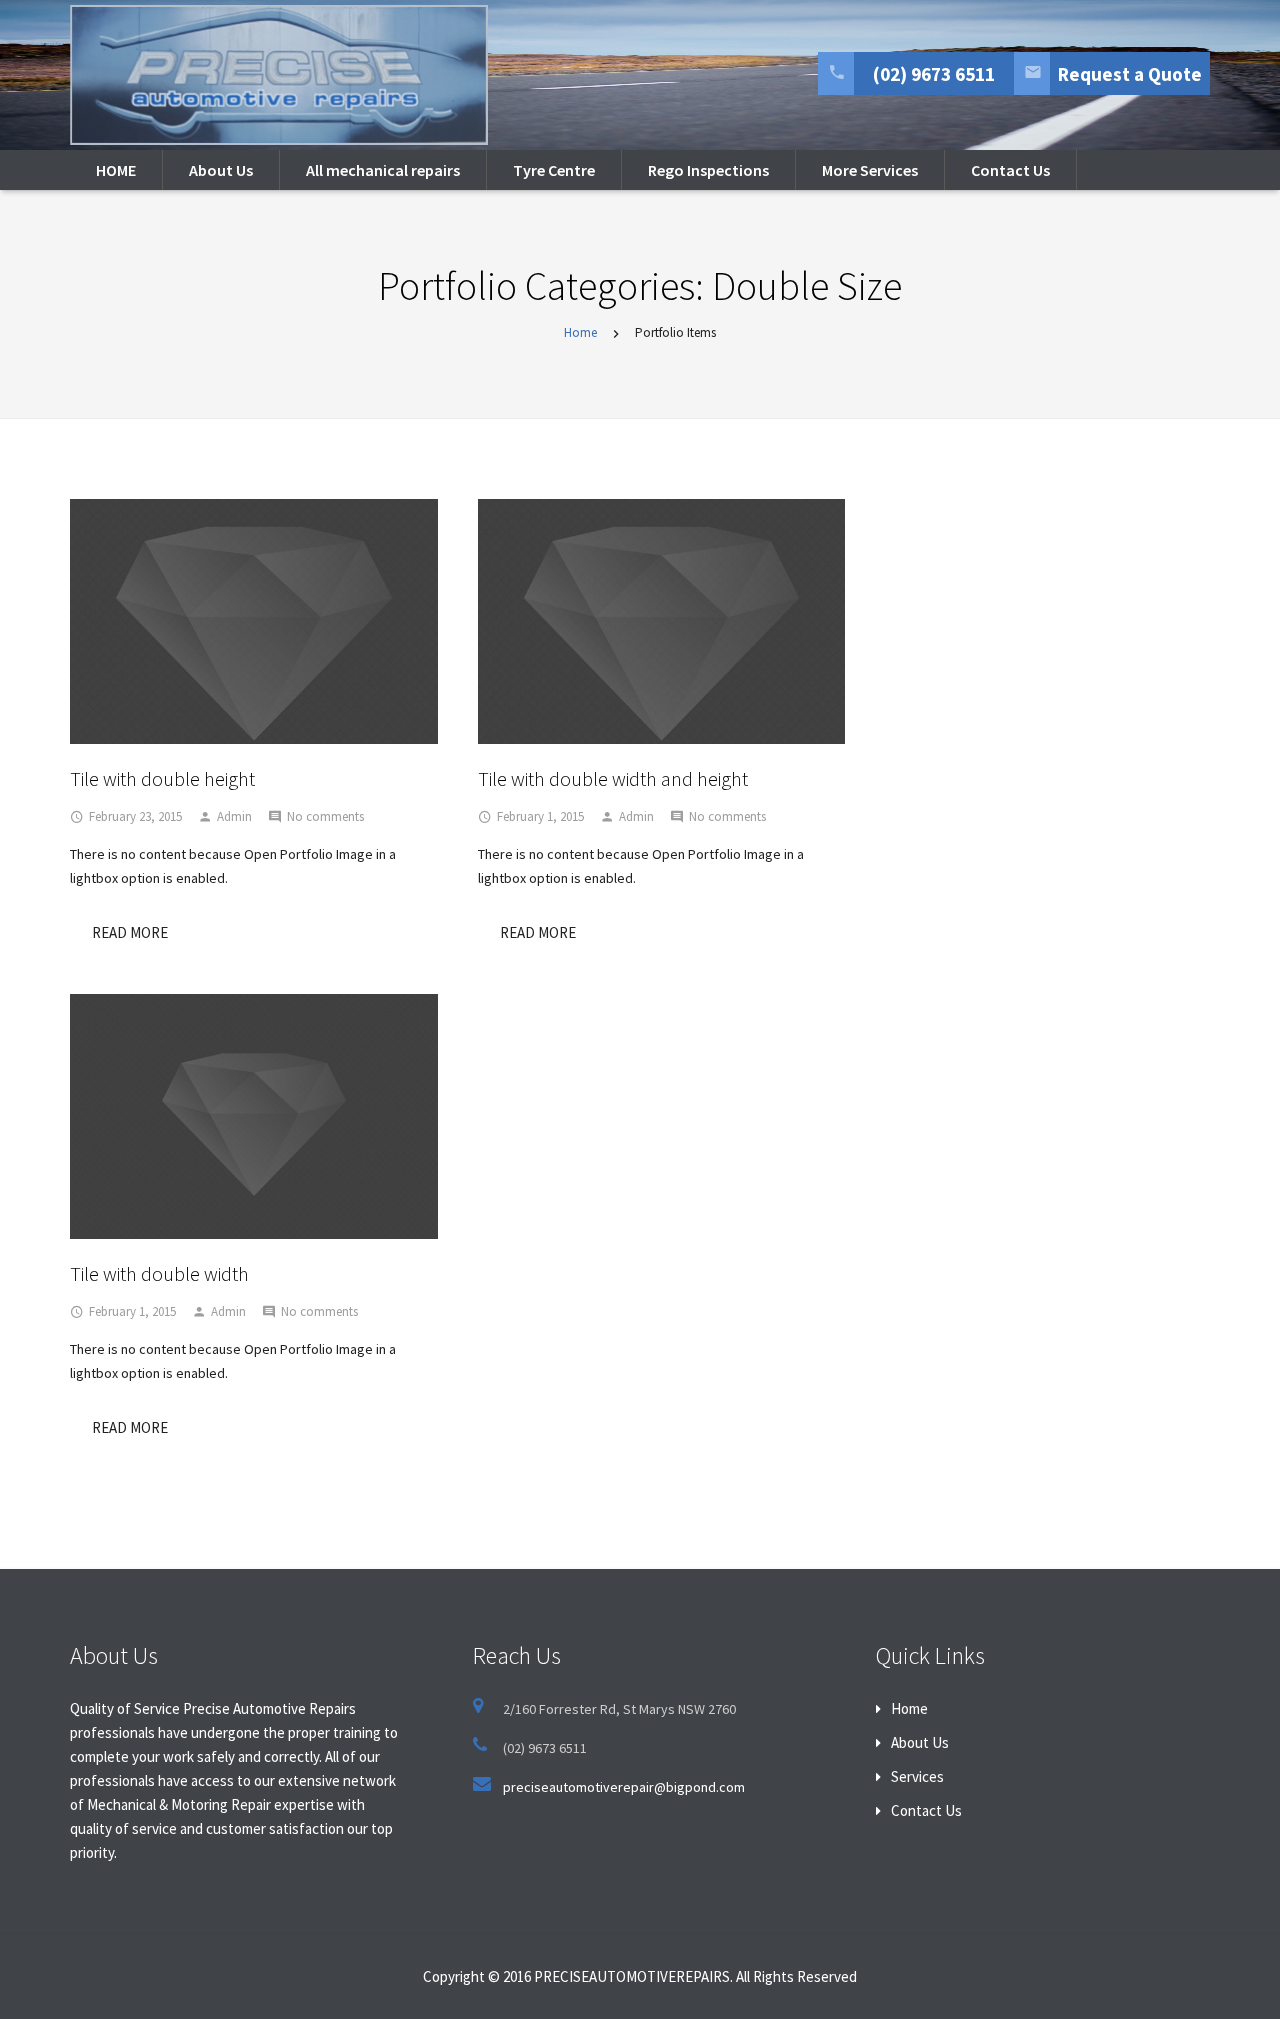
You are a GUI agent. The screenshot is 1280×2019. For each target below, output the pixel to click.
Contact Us (926, 1810)
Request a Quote (1130, 74)
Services (917, 1776)
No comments (325, 816)
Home (580, 332)
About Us (920, 1742)
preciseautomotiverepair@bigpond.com (624, 1787)
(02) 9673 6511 (934, 74)
